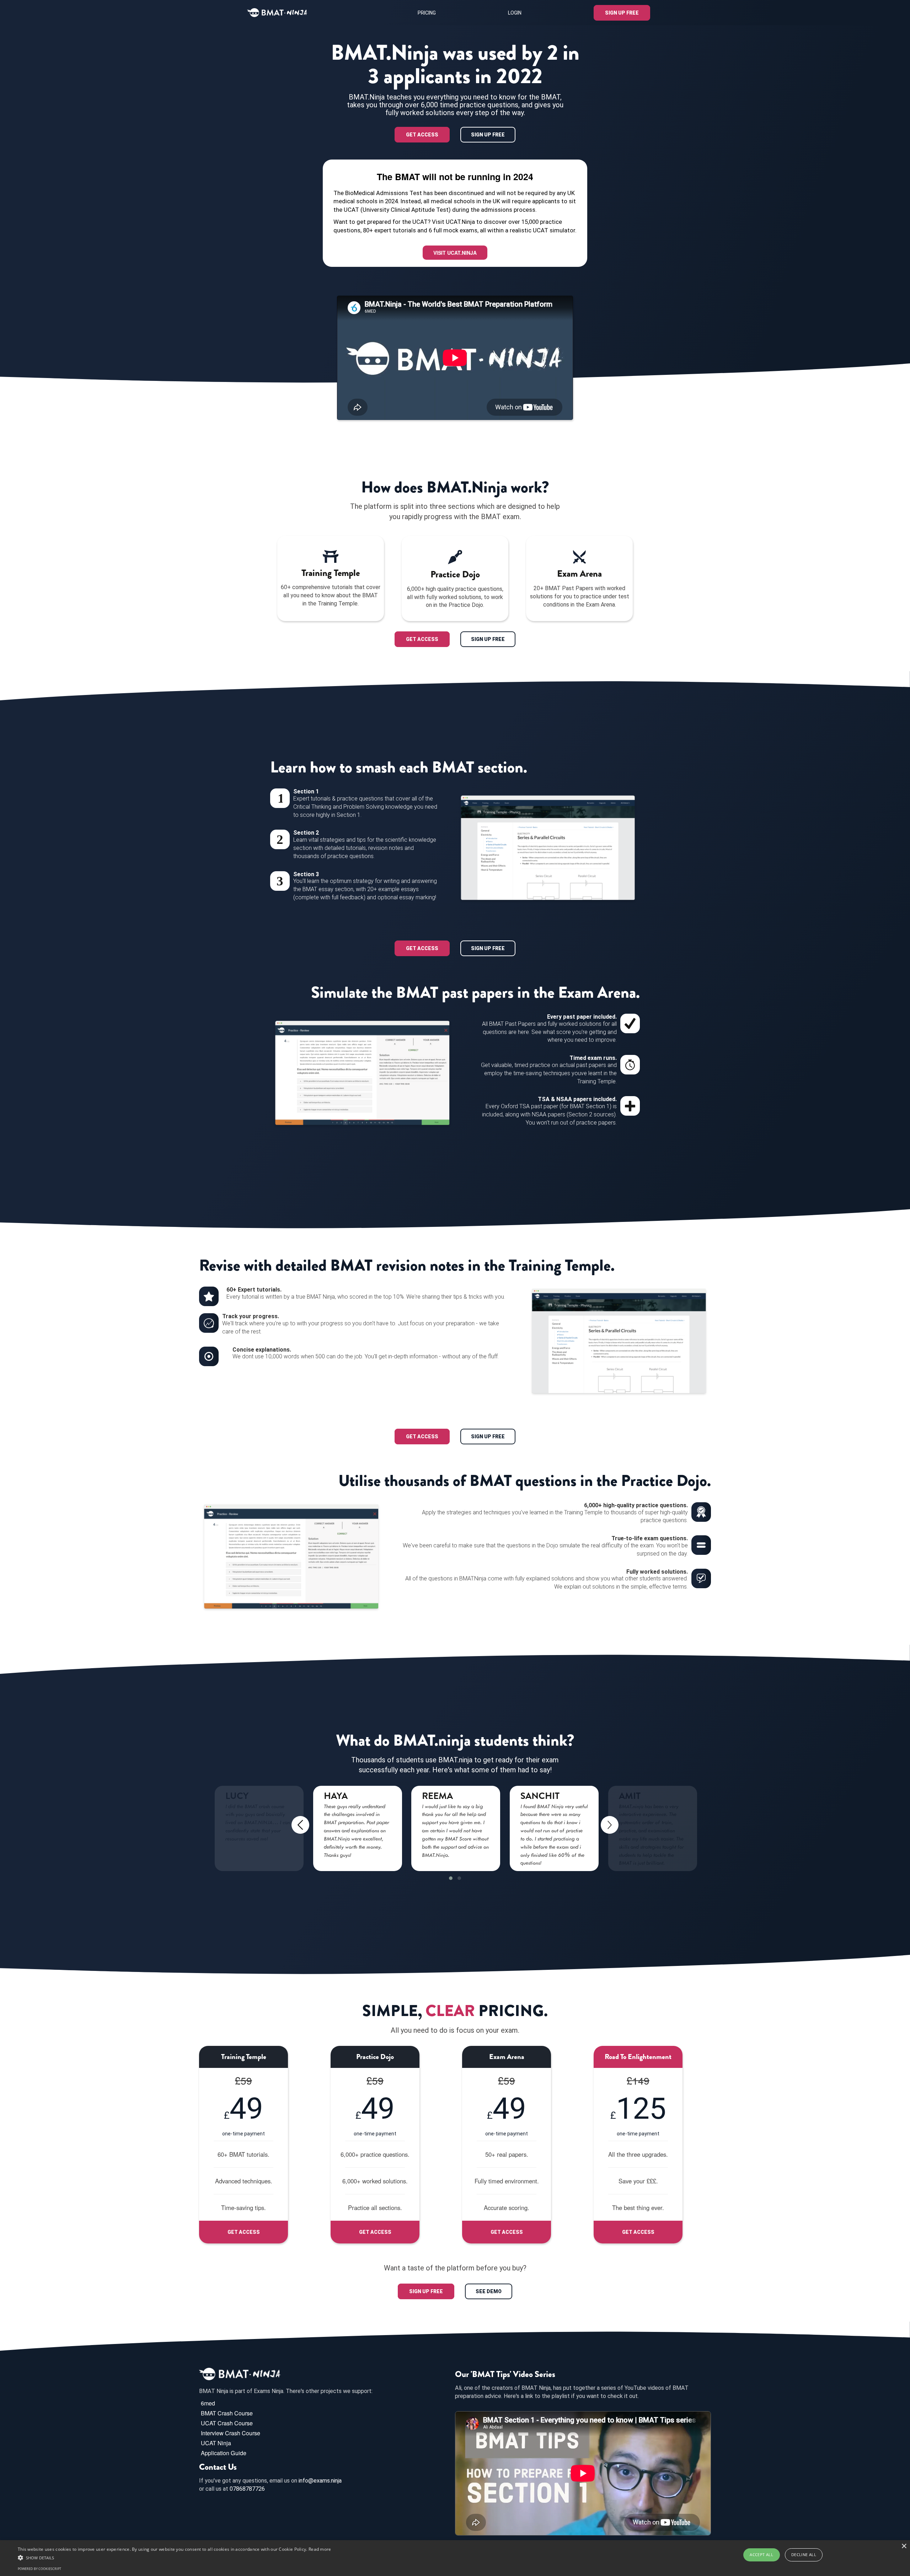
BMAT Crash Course (227, 2413)
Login (515, 13)
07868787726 (247, 2489)
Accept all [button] (761, 2555)
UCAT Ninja (216, 2443)
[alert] (455, 2558)
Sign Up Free (622, 13)
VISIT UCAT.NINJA (455, 253)
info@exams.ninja (320, 2481)
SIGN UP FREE (488, 135)
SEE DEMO (489, 2291)
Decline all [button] (804, 2555)
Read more (320, 2549)
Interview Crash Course (231, 2433)
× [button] (904, 2546)
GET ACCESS (422, 135)
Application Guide (224, 2453)
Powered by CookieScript (39, 2569)
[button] (451, 1878)
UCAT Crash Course (227, 2423)
